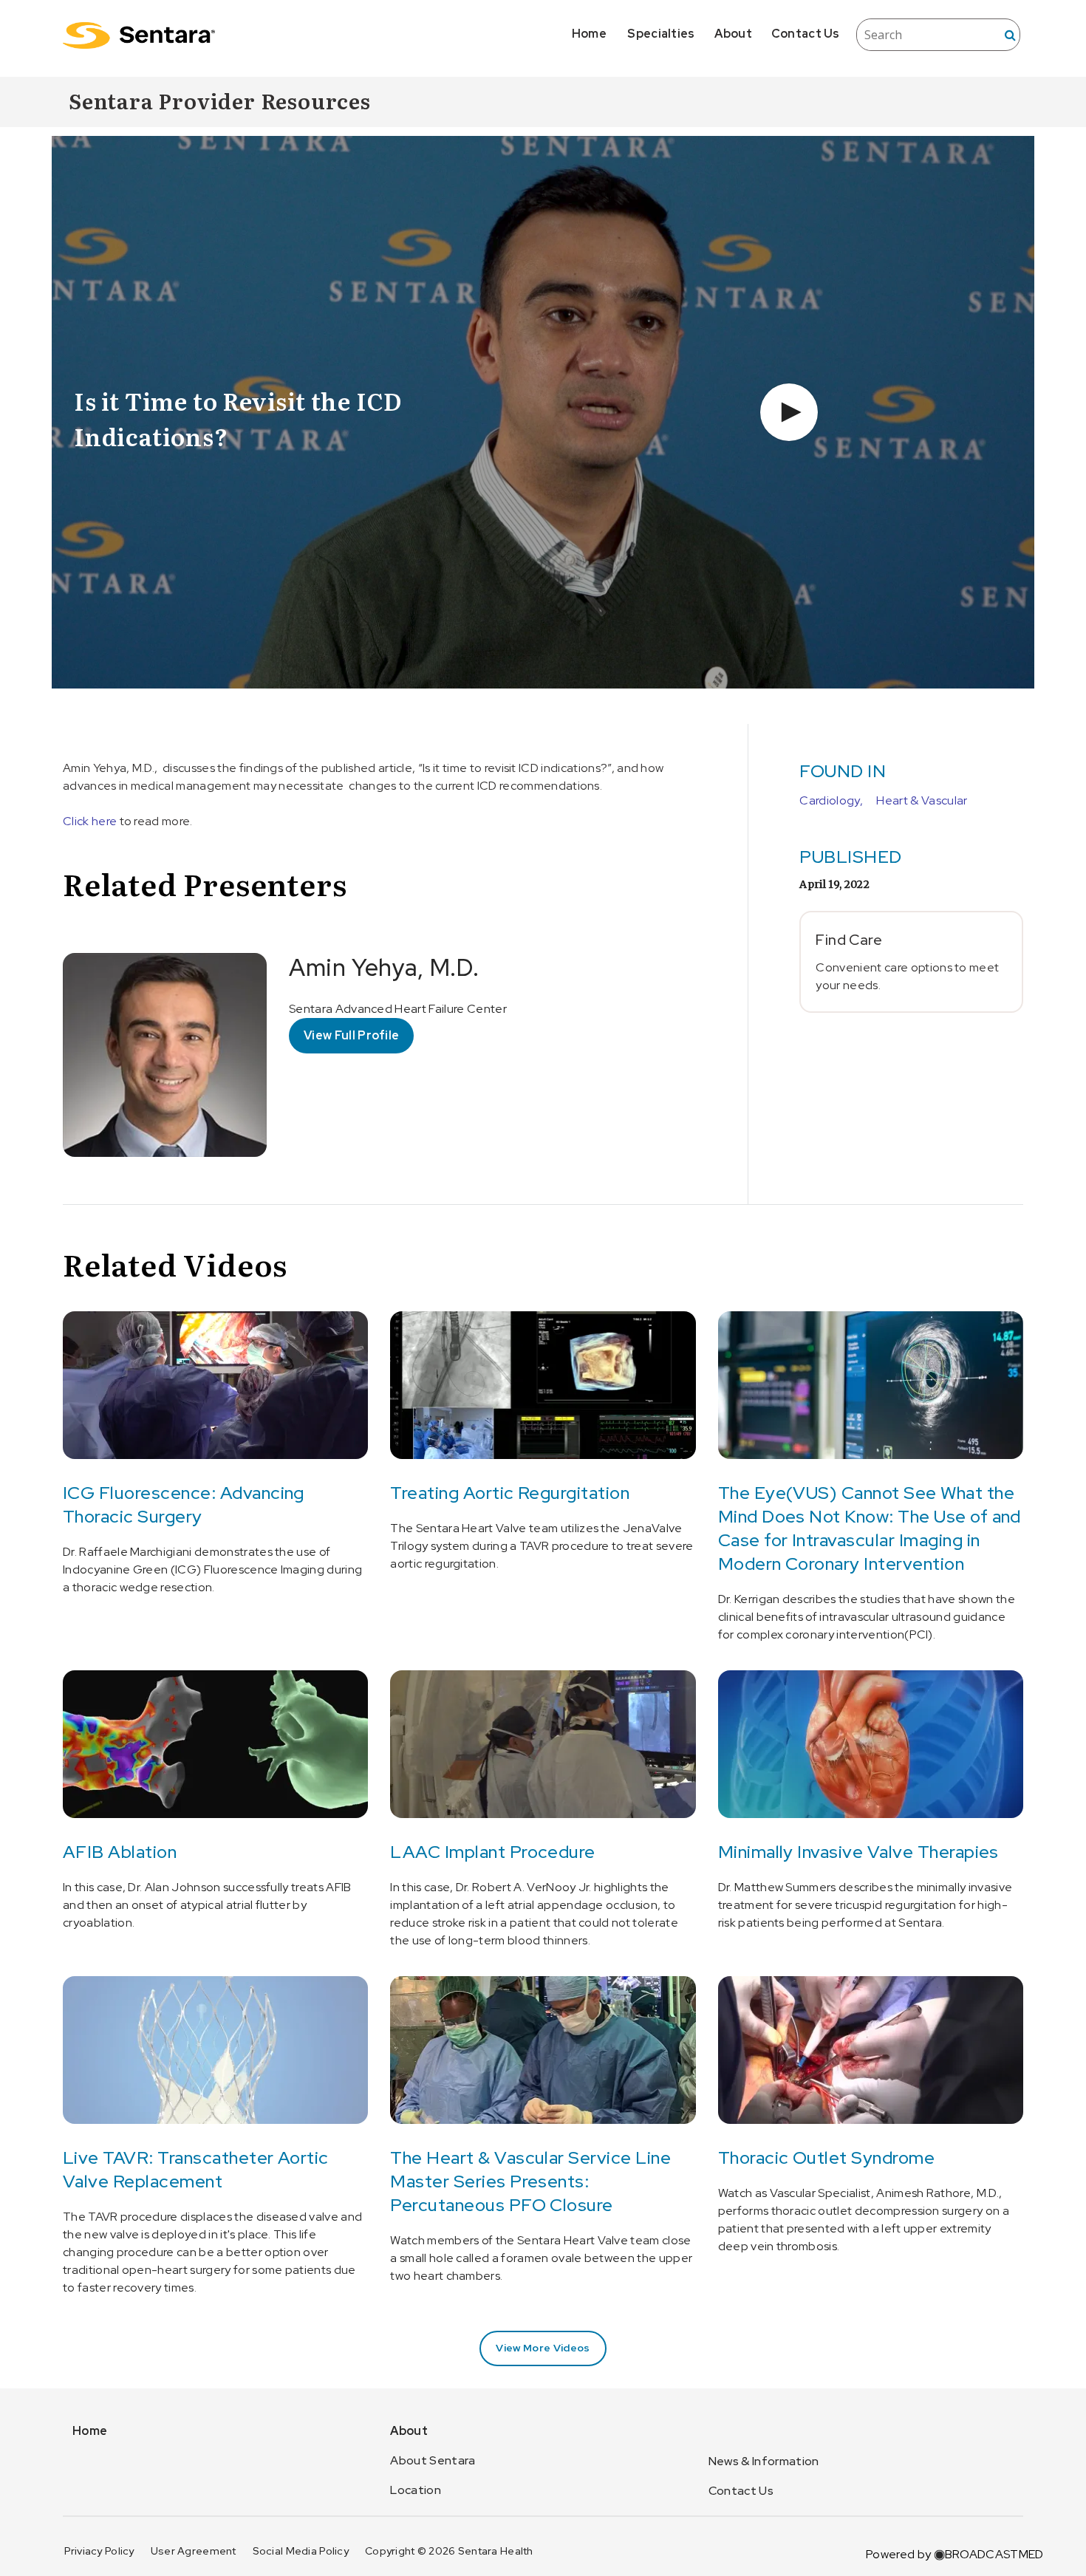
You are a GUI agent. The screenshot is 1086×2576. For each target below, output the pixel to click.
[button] (789, 412)
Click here (91, 821)
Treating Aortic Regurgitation (510, 1493)
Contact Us (806, 34)
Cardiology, (831, 800)
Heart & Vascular (922, 800)
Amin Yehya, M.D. (384, 967)
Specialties (661, 34)
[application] (543, 412)
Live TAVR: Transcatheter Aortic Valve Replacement (196, 2169)
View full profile (351, 1035)
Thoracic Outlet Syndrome (827, 2158)
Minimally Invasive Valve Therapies (858, 1852)
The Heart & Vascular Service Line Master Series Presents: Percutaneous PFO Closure (530, 2181)
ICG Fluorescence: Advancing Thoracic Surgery (184, 1504)
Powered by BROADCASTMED (954, 2554)
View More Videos (543, 2348)
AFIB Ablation (120, 1852)
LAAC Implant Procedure (493, 1852)
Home (589, 34)
